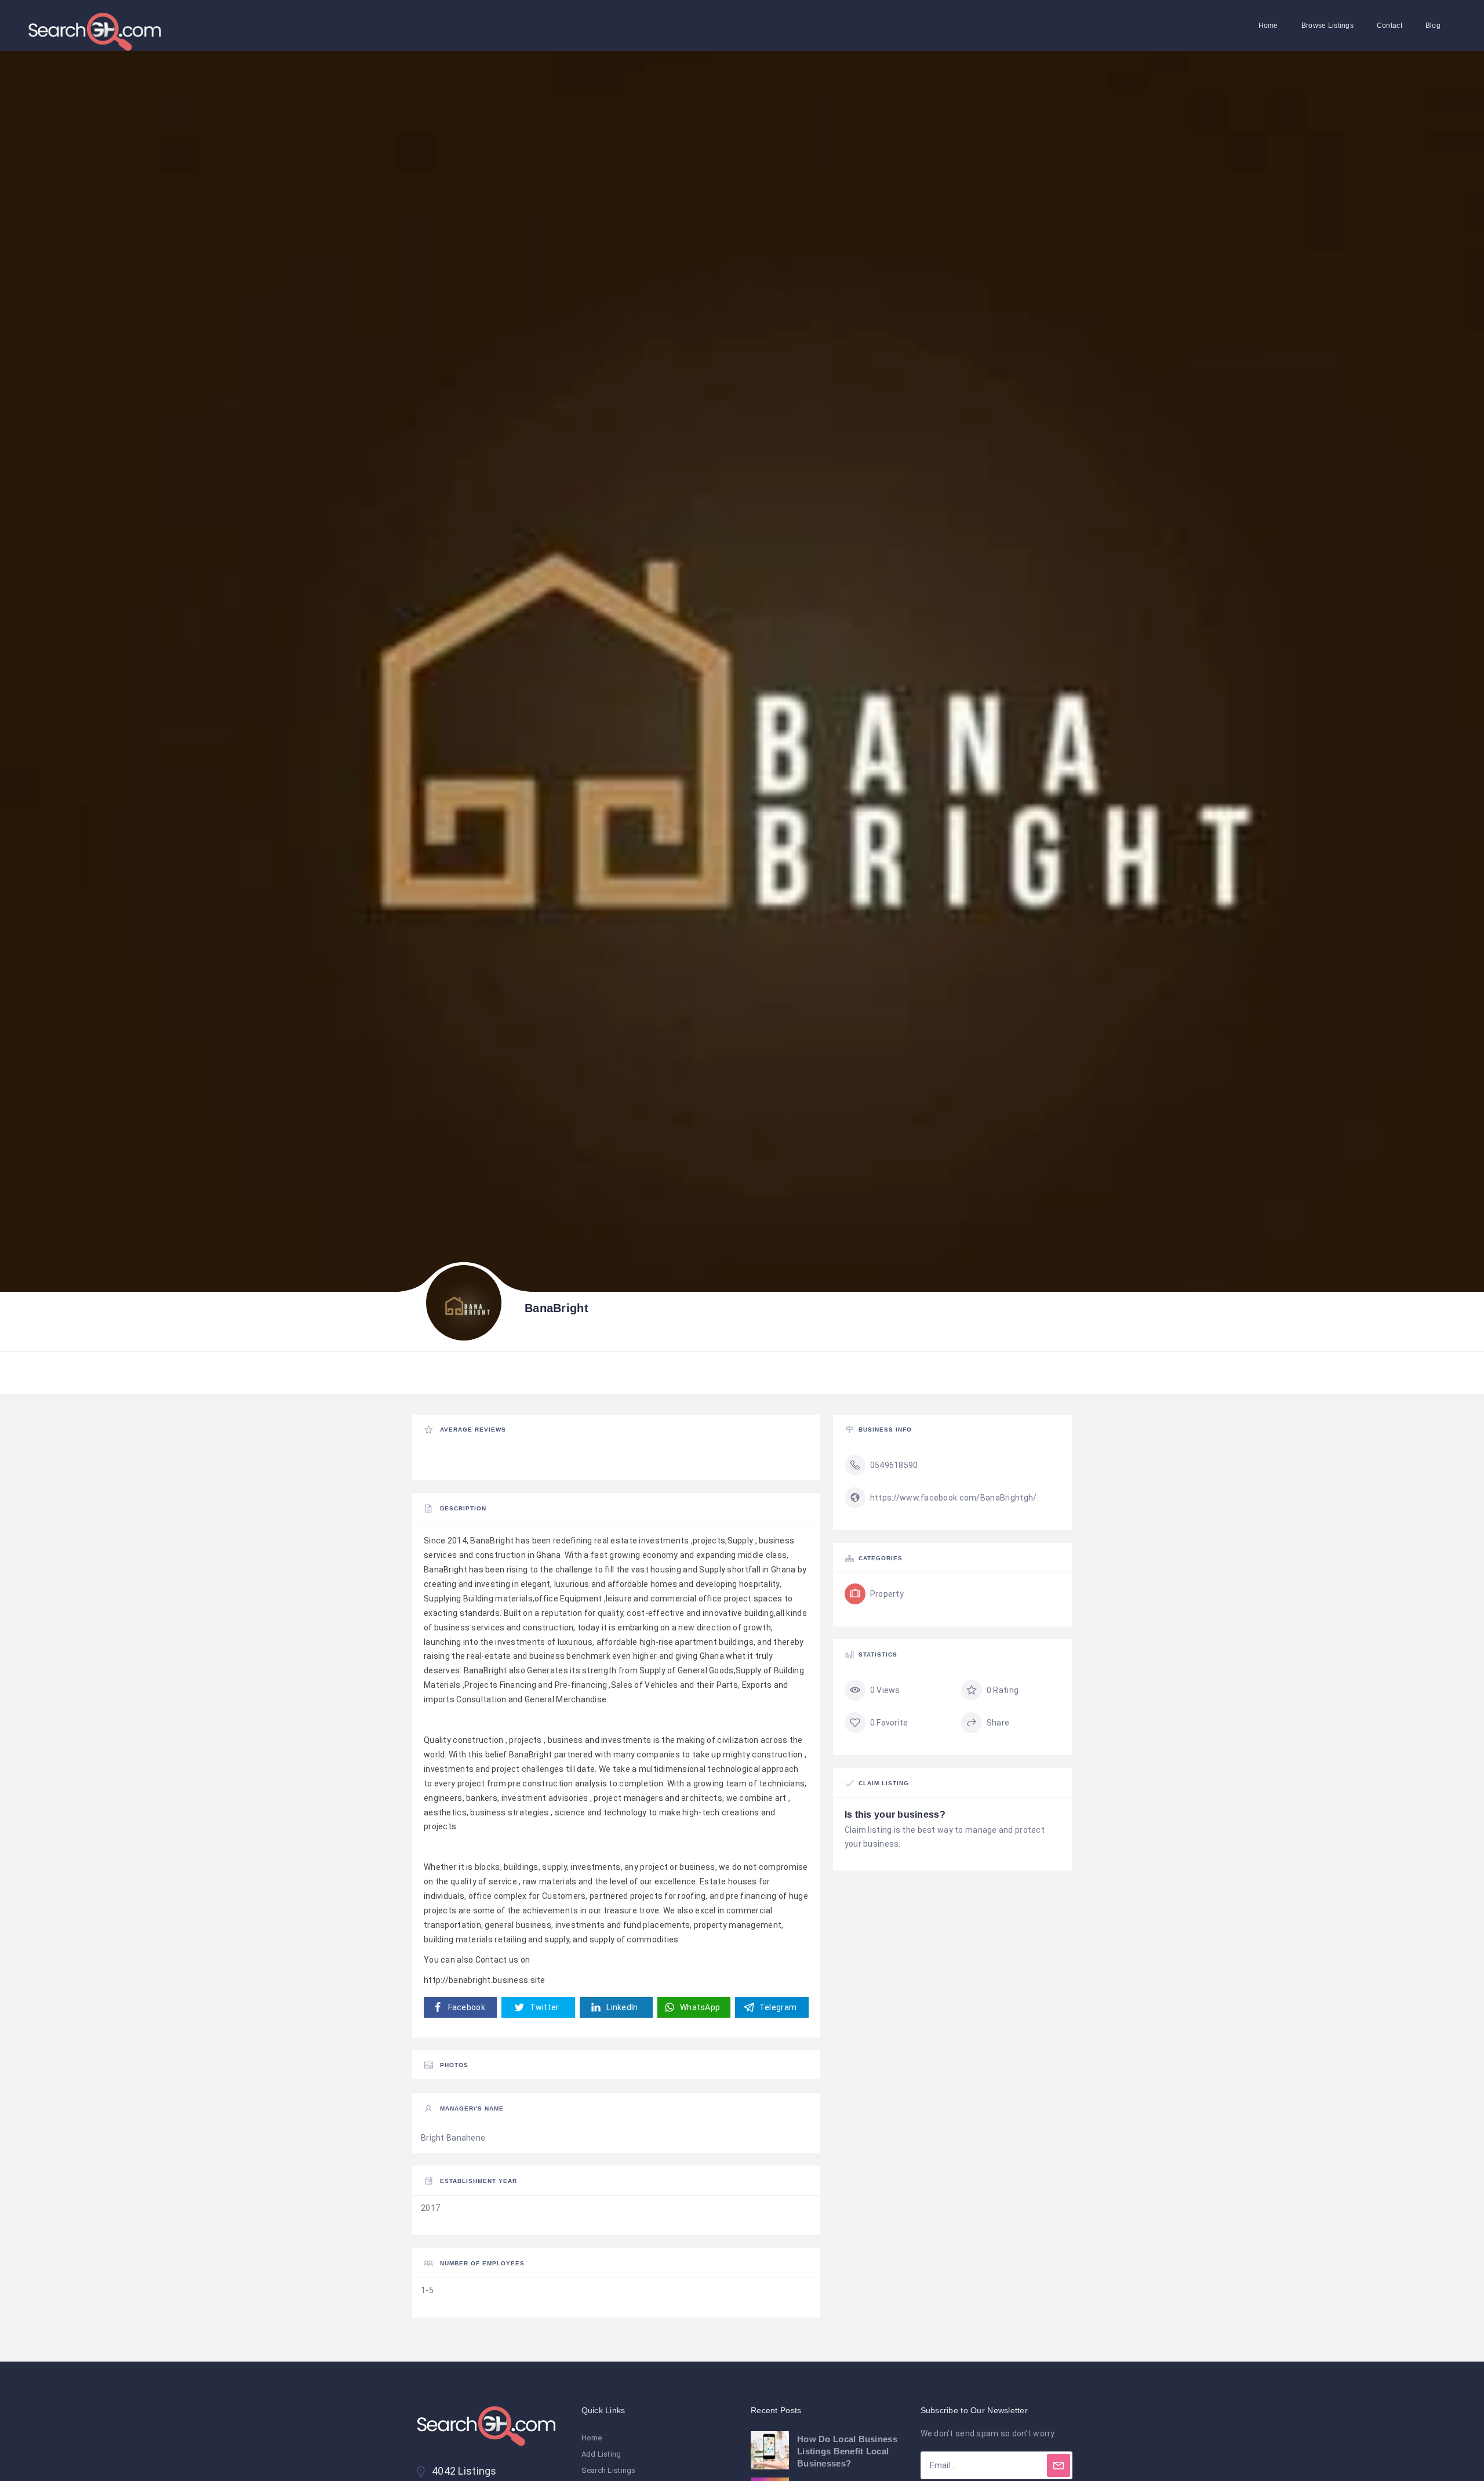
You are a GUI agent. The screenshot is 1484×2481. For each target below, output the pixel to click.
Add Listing (601, 2454)
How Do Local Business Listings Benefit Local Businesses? (847, 2451)
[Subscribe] (1059, 2465)
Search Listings (609, 2470)
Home (1268, 26)
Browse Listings (1327, 26)
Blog (1433, 26)
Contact (1390, 26)
